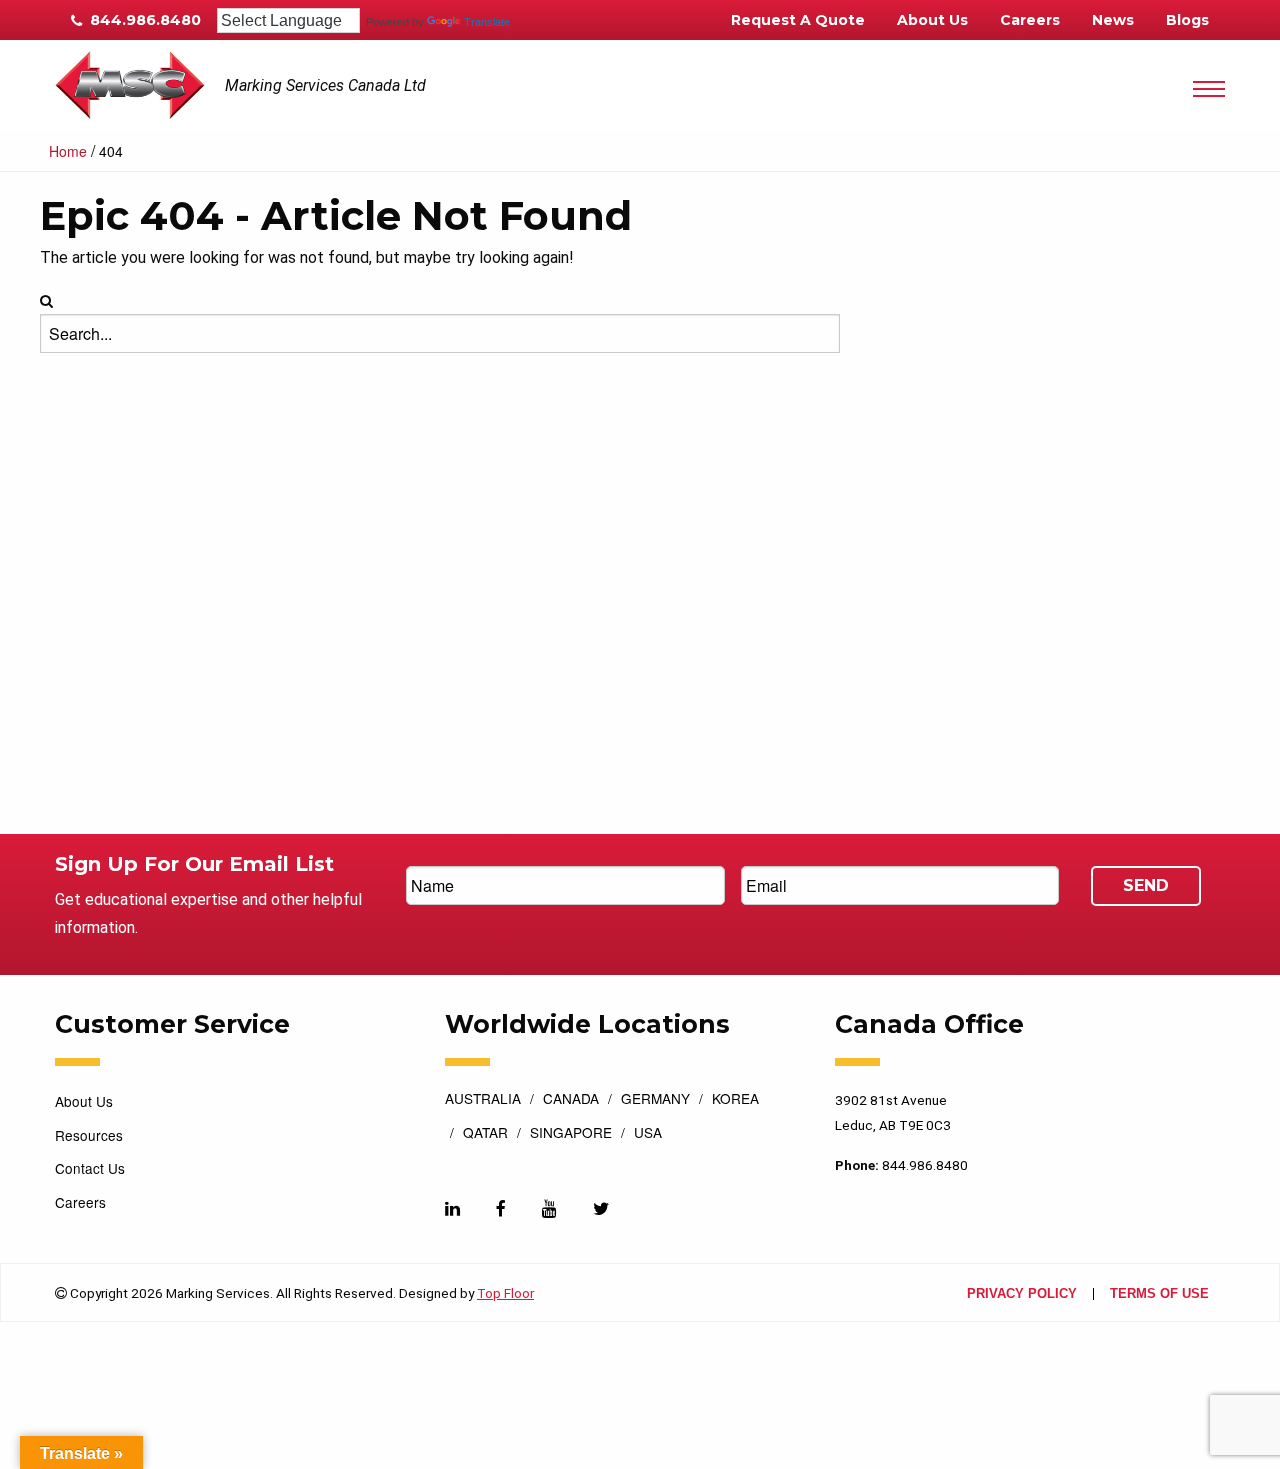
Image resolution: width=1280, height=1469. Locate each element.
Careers (1030, 20)
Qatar (485, 1134)
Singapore (571, 1134)
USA (648, 1134)
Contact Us (90, 1168)
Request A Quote (798, 20)
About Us (932, 20)
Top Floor (505, 1293)
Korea (735, 1100)
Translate (487, 22)
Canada (571, 1100)
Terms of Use (1159, 1294)
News (1113, 20)
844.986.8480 (143, 20)
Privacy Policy (1022, 1294)
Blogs (1187, 20)
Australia (483, 1100)
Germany (655, 1100)
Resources (89, 1135)
